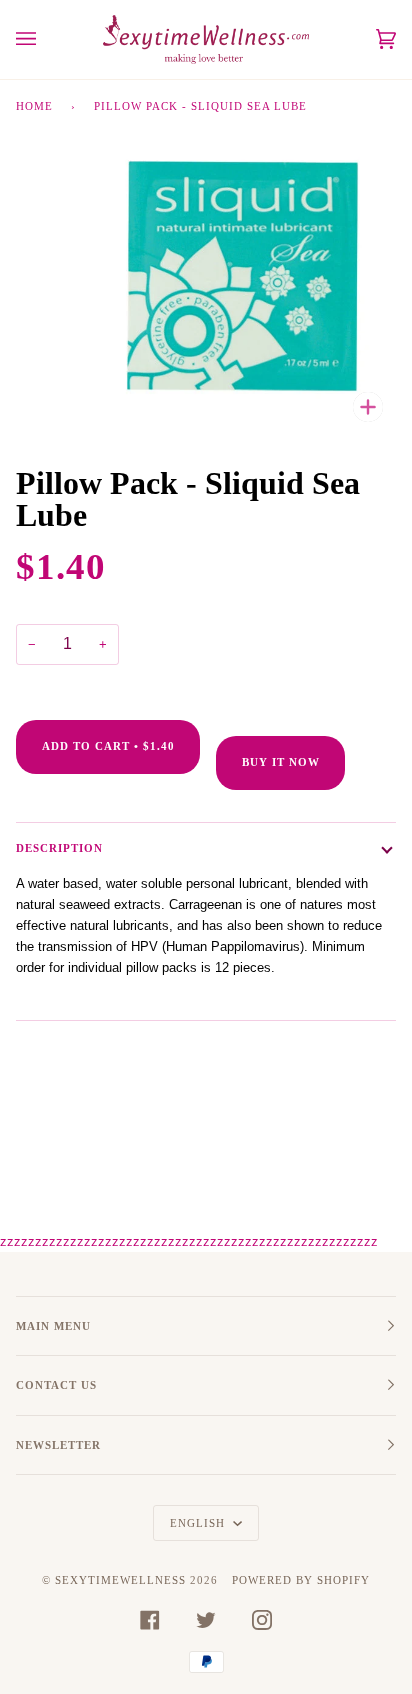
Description (59, 848)
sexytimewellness (120, 1580)
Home (34, 106)
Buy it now (281, 762)
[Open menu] (46, 39)
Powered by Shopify (301, 1580)
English (199, 1523)
